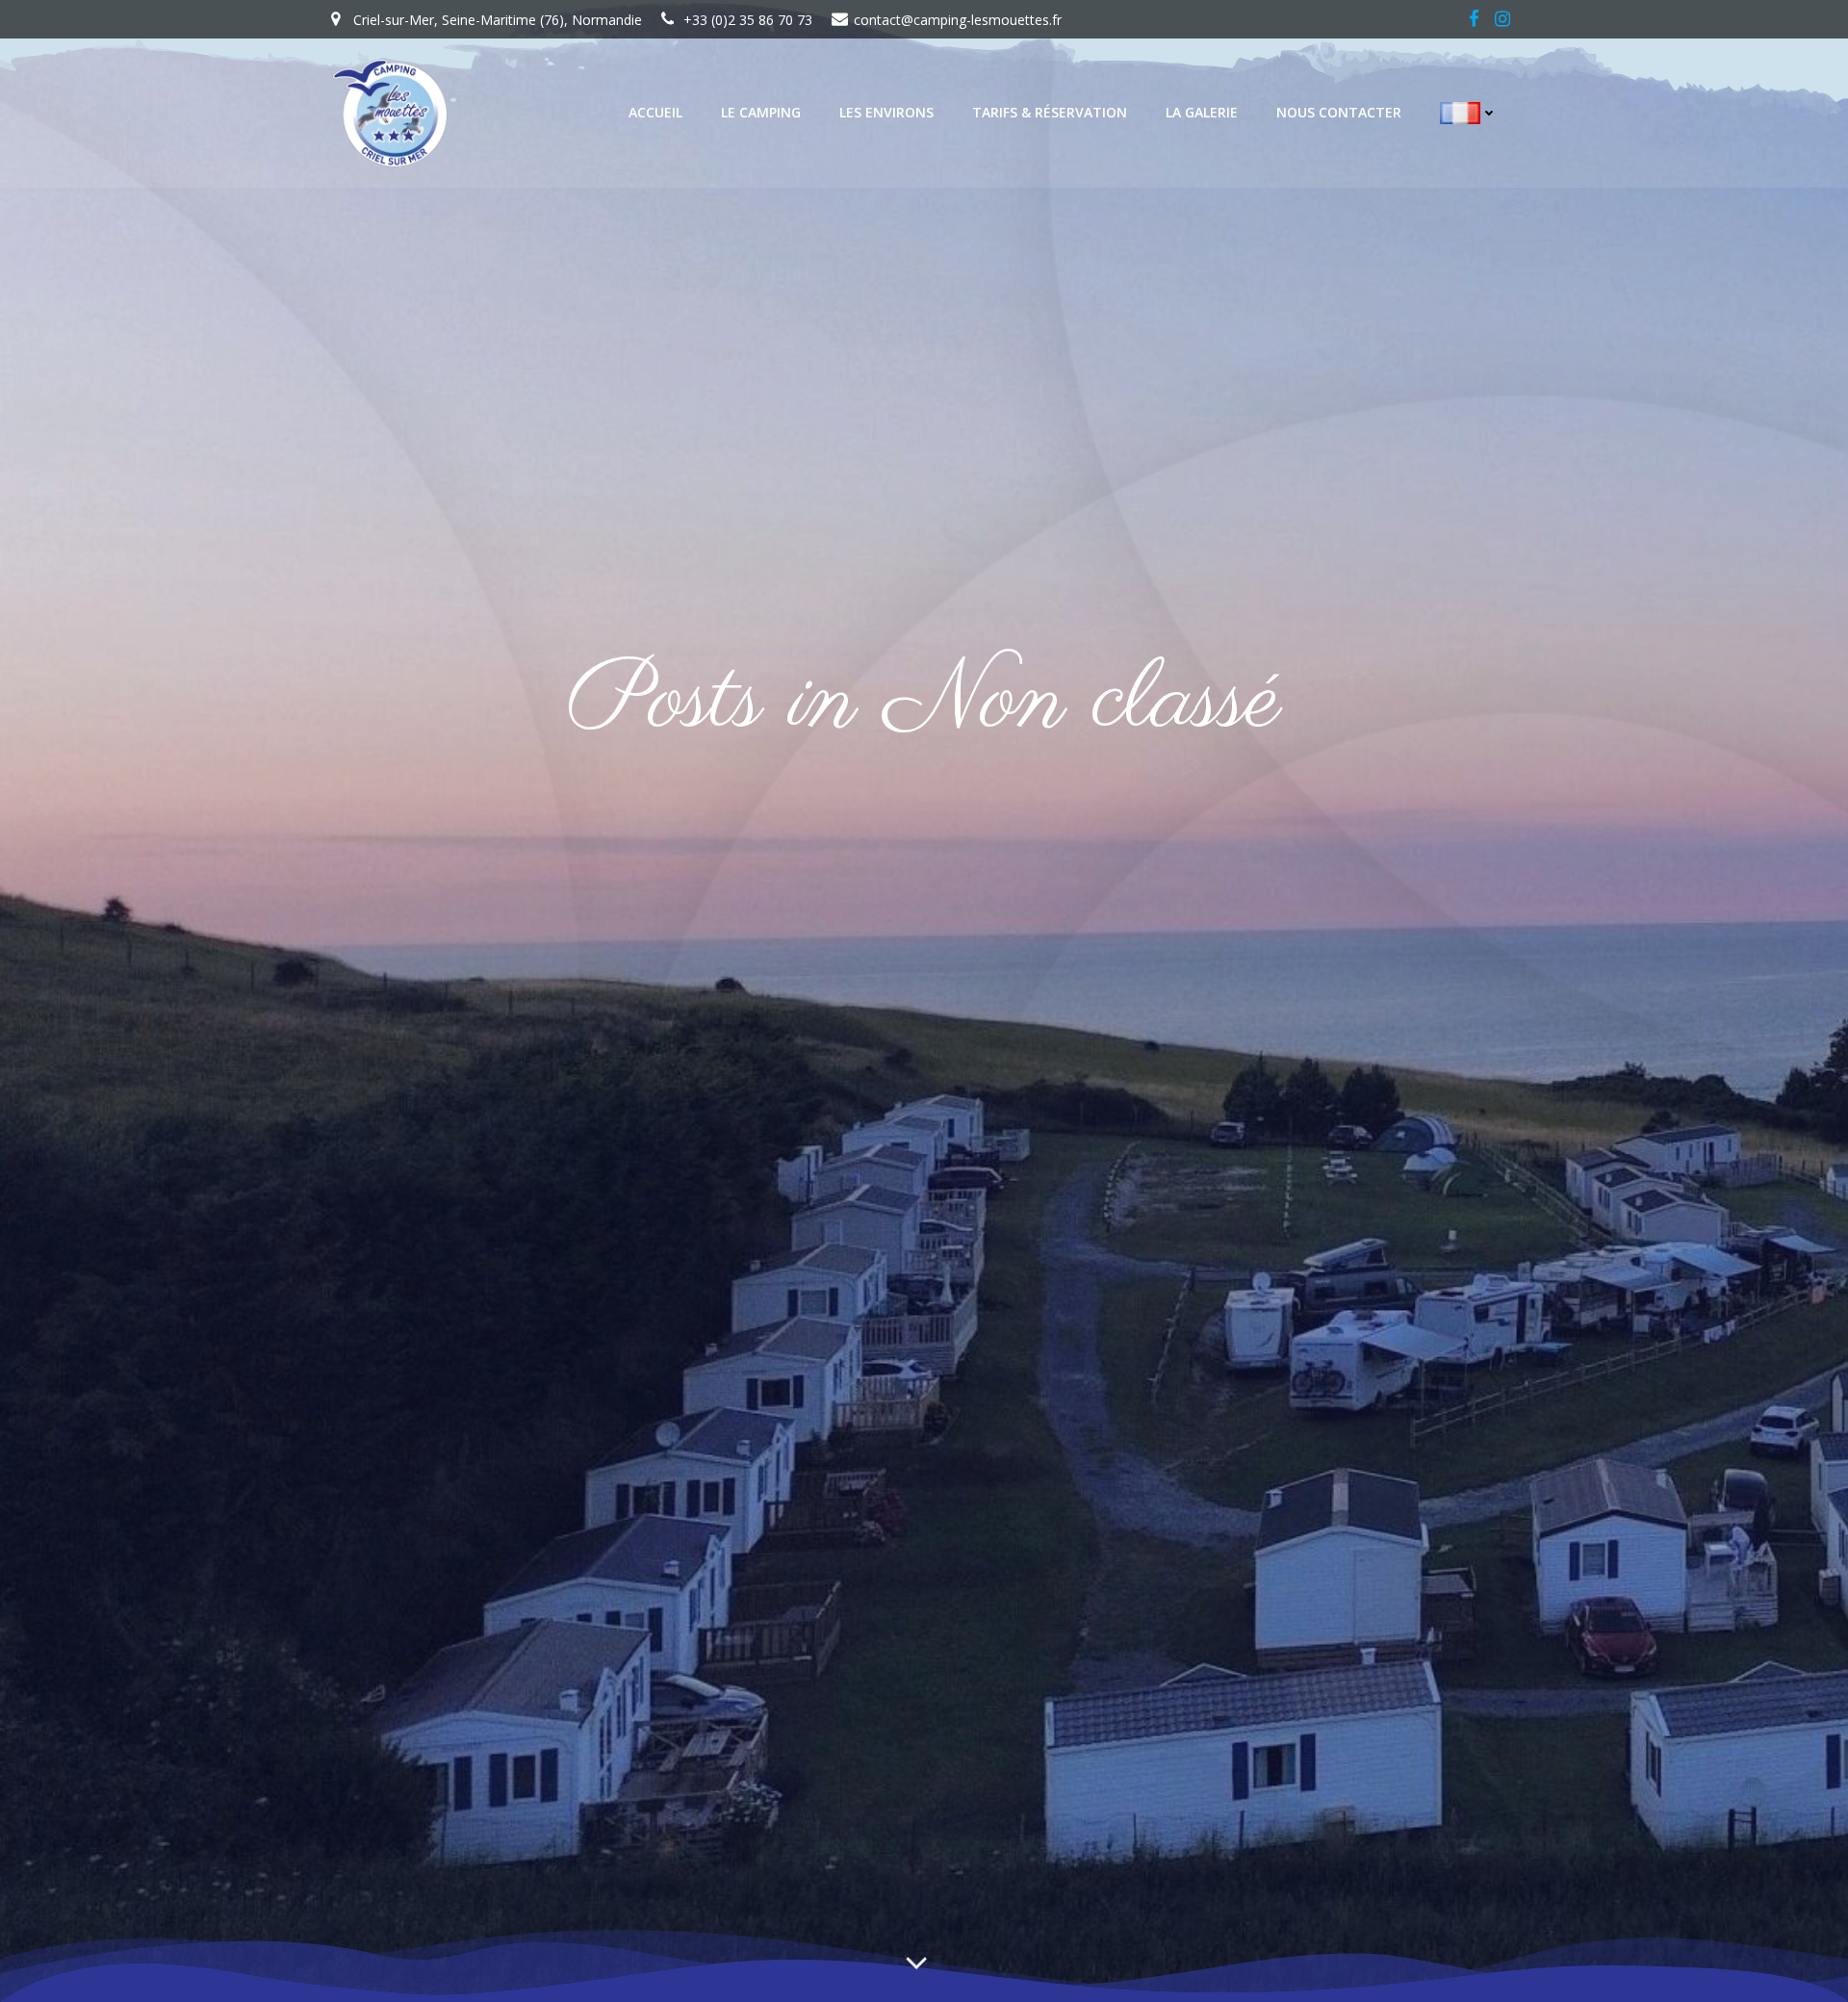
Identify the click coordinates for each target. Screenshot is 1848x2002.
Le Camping (761, 112)
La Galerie (1202, 112)
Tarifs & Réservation (1050, 112)
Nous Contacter (1339, 112)
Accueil (655, 112)
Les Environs (886, 112)
